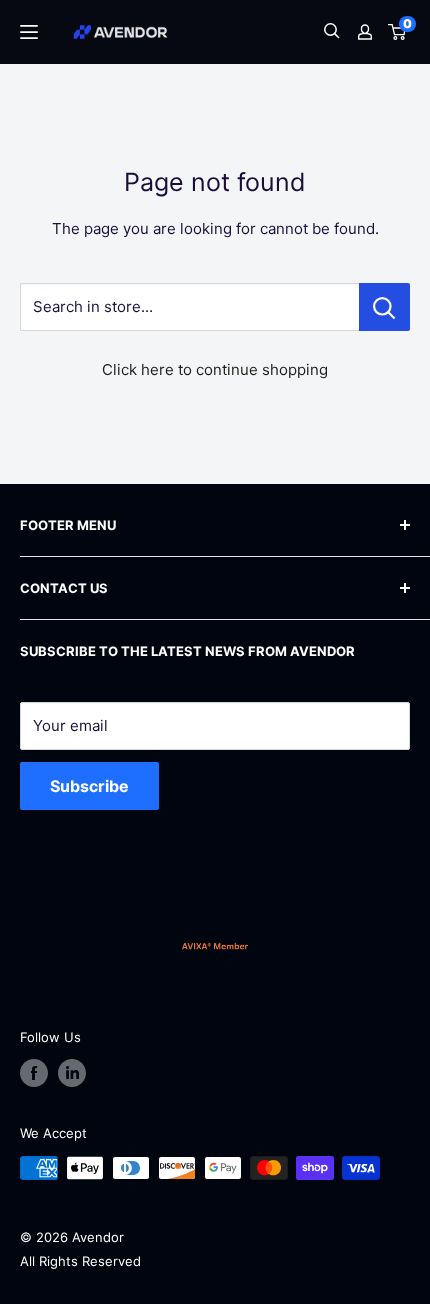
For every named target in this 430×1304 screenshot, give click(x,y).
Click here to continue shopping (215, 369)
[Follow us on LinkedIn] (72, 1073)
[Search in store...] (384, 307)
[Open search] (332, 32)
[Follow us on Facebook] (34, 1073)
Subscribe (89, 786)
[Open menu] (29, 32)
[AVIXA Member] (215, 946)
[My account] (365, 32)
